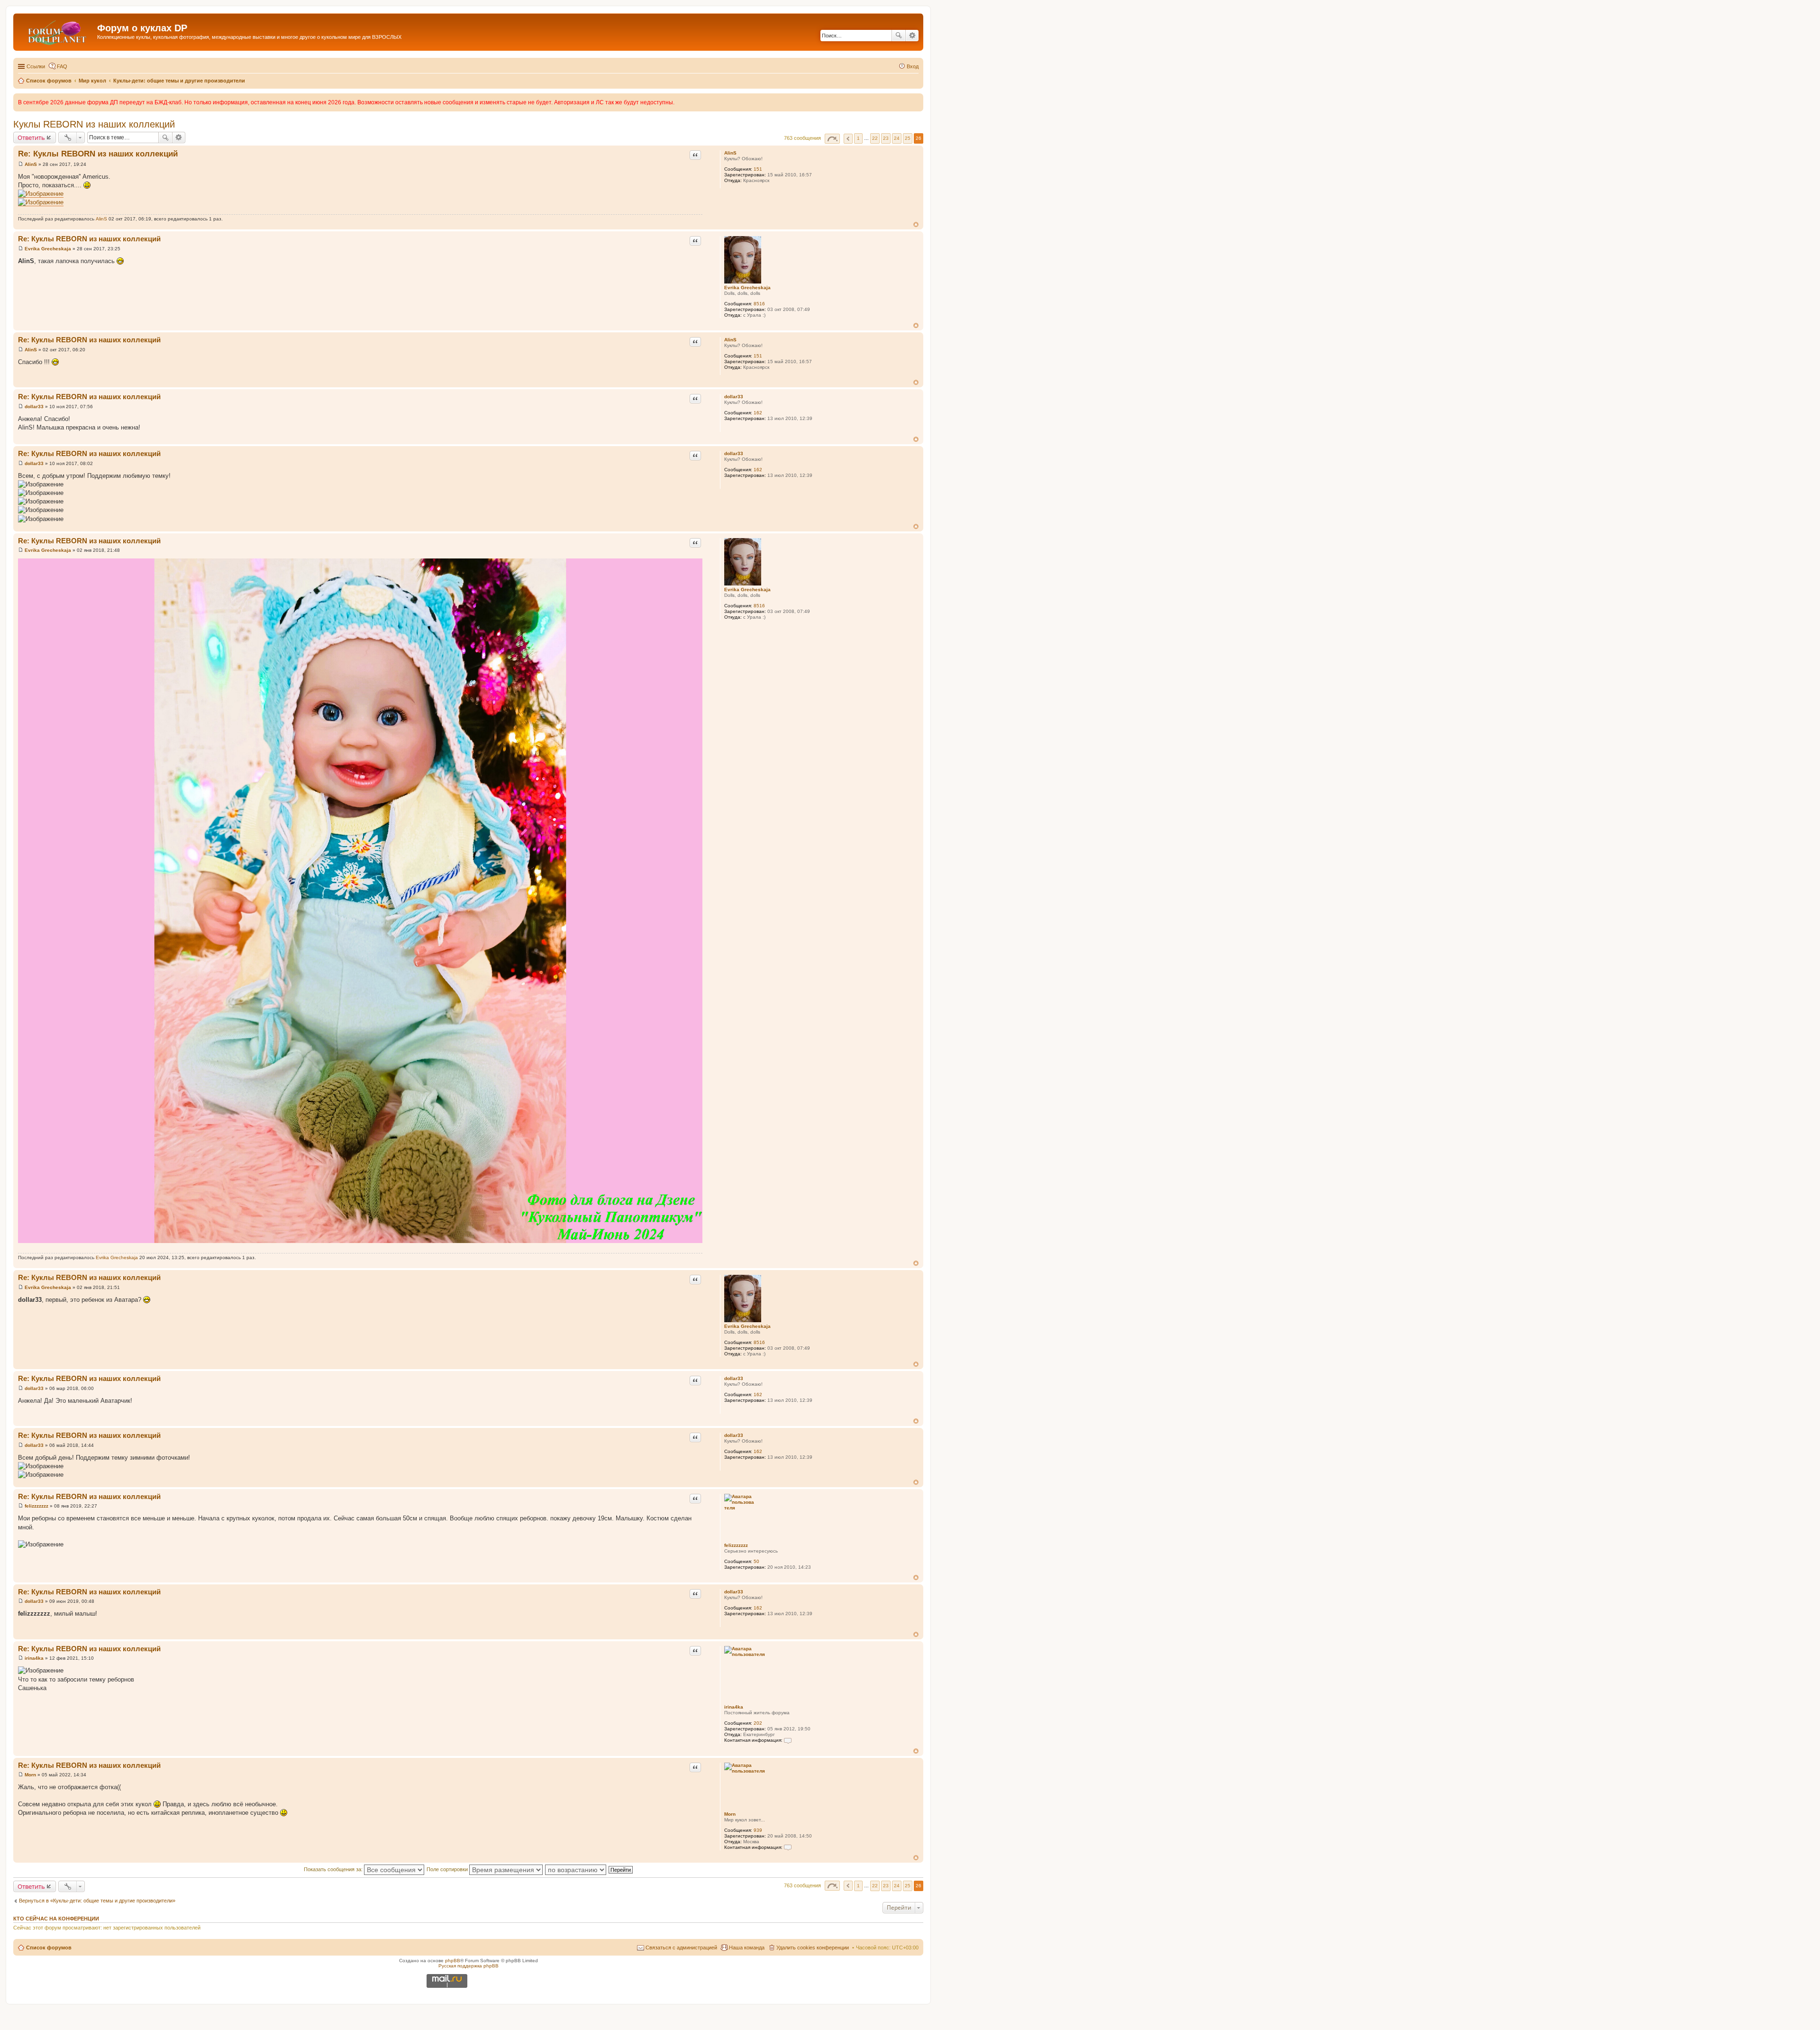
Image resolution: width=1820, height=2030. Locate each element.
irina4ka (734, 1707)
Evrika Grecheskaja (747, 288)
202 (758, 1723)
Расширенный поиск (912, 36)
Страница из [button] (832, 139)
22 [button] (875, 138)
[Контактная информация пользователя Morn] (788, 1847)
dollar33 (734, 397)
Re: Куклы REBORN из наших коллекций (98, 154)
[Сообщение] (21, 164)
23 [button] (886, 138)
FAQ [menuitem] (62, 66)
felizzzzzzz (736, 1545)
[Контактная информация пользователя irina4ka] (788, 1740)
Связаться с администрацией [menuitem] (681, 1948)
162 (758, 413)
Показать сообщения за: (334, 1869)
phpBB (453, 1961)
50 (756, 1561)
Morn (730, 1814)
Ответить (31, 137)
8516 (759, 304)
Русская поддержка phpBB (469, 1966)
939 (758, 1830)
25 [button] (908, 138)
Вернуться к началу (916, 224)
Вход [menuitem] (913, 66)
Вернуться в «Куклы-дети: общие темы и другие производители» (97, 1901)
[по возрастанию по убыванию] (576, 1869)
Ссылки (36, 66)
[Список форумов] (56, 31)
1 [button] (858, 138)
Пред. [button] (848, 139)
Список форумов (49, 1948)
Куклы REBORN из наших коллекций (94, 124)
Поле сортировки (448, 1869)
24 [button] (897, 138)
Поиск (899, 36)
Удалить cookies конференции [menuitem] (813, 1948)
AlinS (730, 153)
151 (758, 169)
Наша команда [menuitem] (747, 1948)
